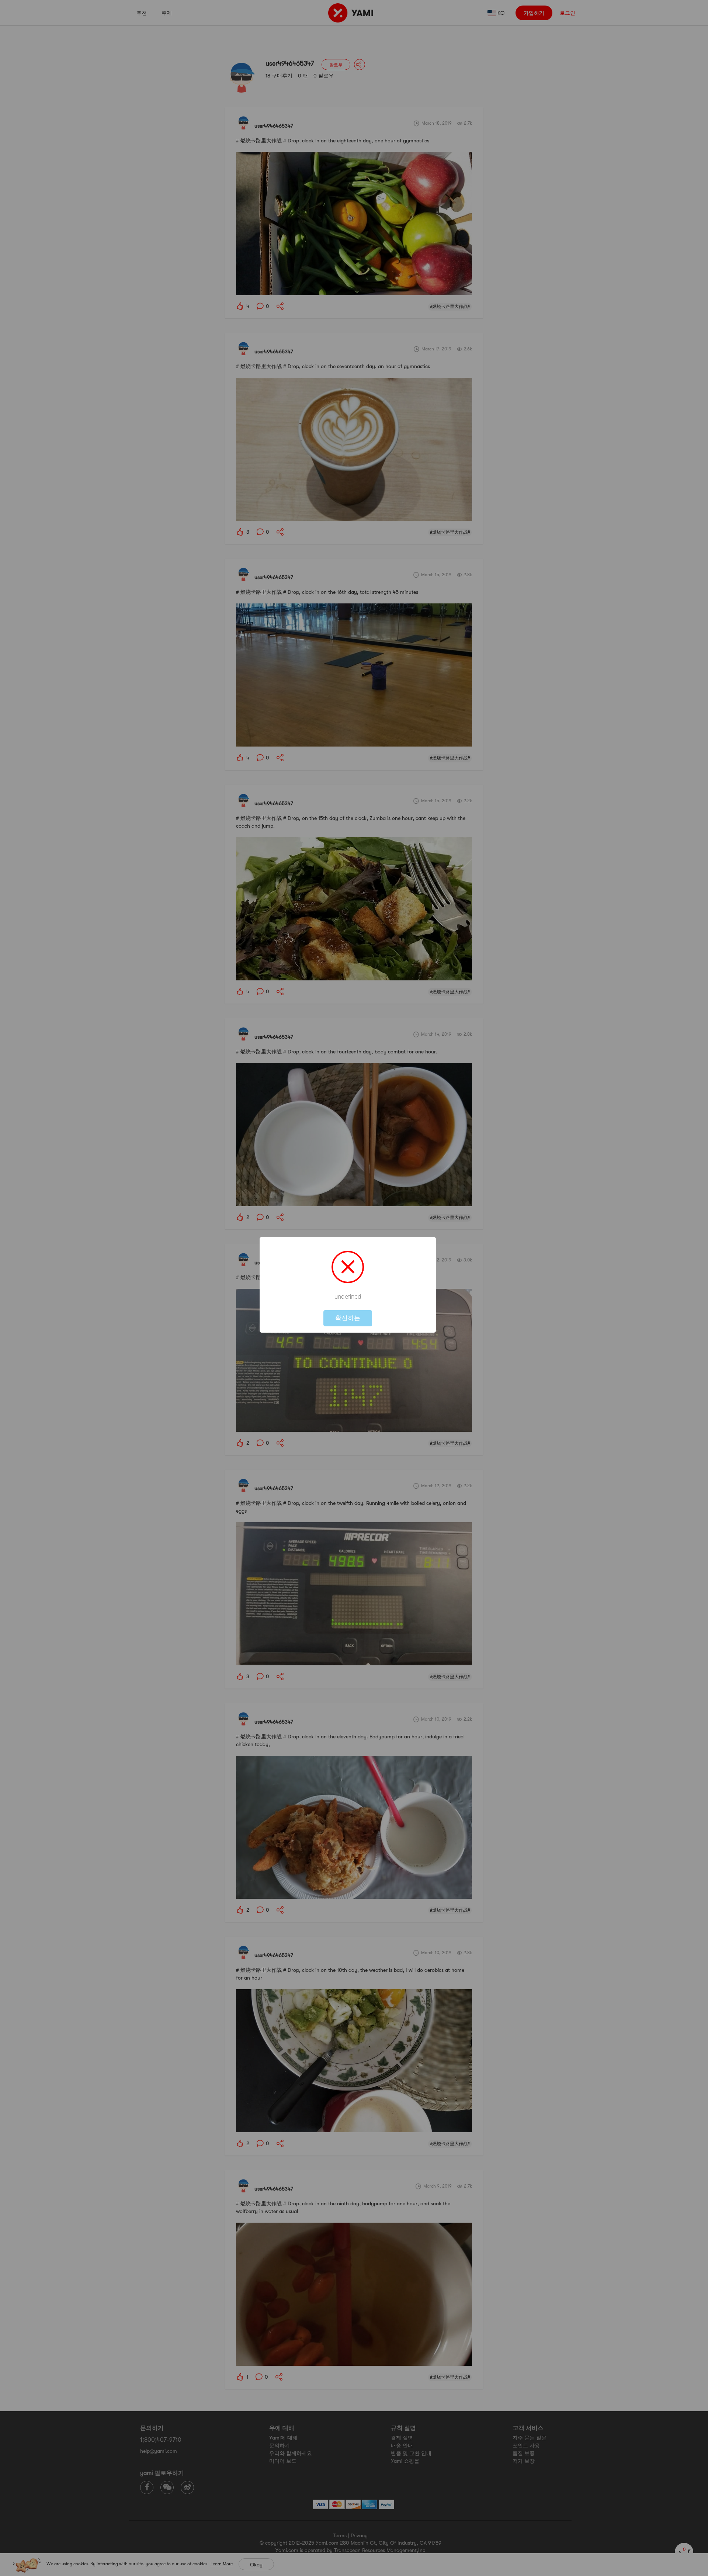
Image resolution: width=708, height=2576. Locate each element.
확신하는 (348, 1318)
